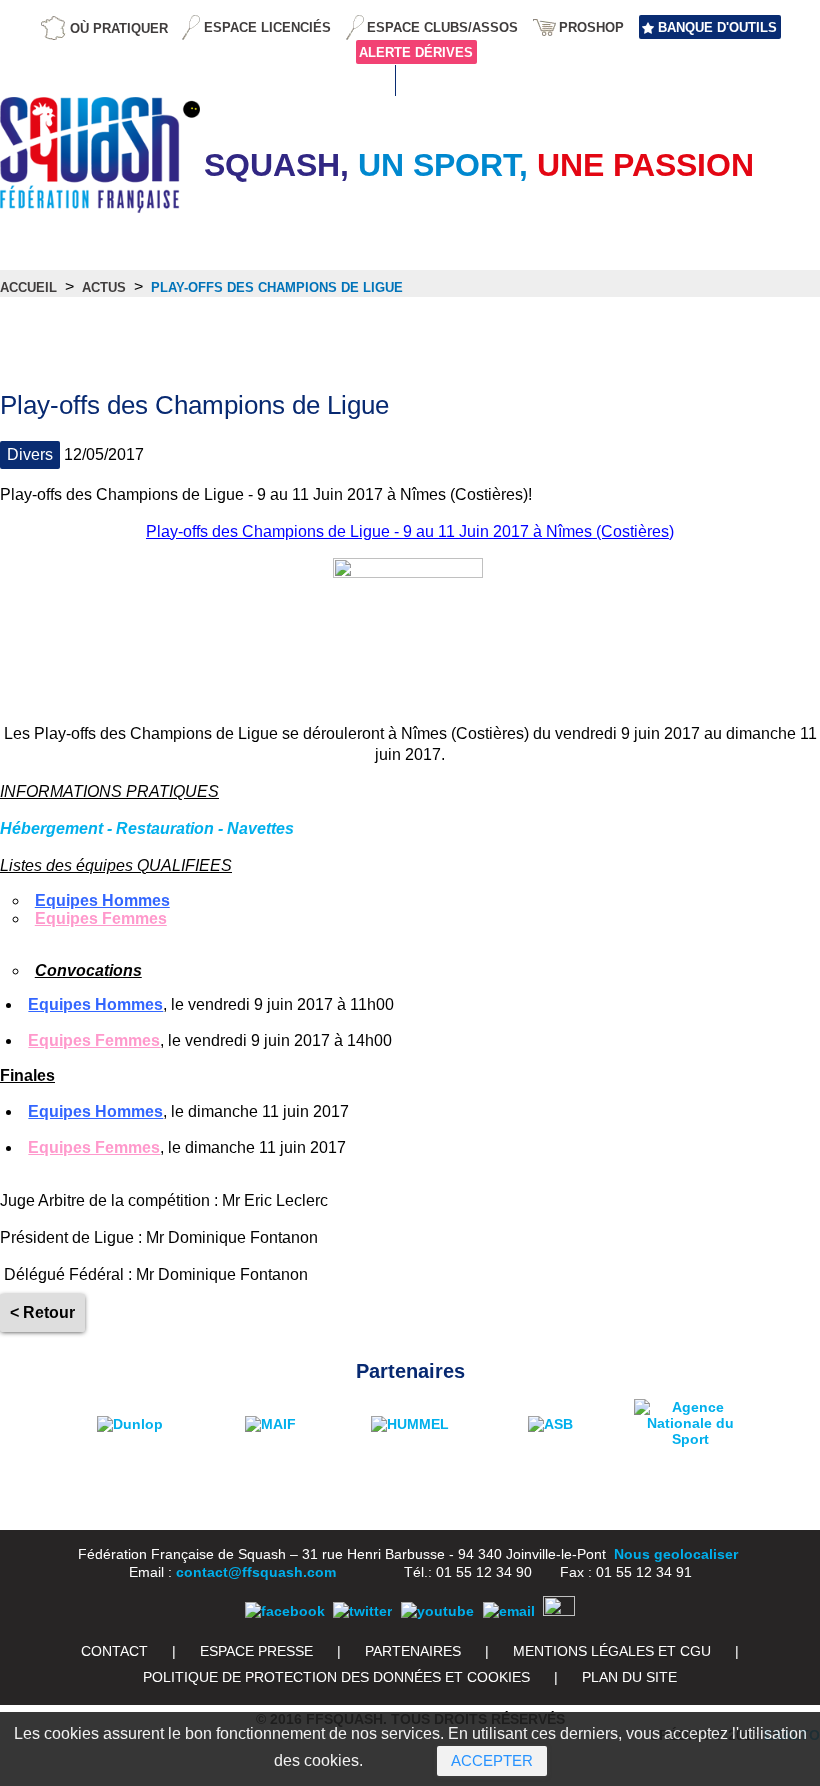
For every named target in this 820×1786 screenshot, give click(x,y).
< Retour (42, 1312)
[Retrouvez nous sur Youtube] (437, 1611)
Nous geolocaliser (676, 1554)
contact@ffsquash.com (256, 1572)
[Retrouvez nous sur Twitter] (362, 1611)
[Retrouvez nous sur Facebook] (285, 1611)
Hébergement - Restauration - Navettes (147, 828)
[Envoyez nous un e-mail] (509, 1611)
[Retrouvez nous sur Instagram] (559, 1611)
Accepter (492, 1760)
